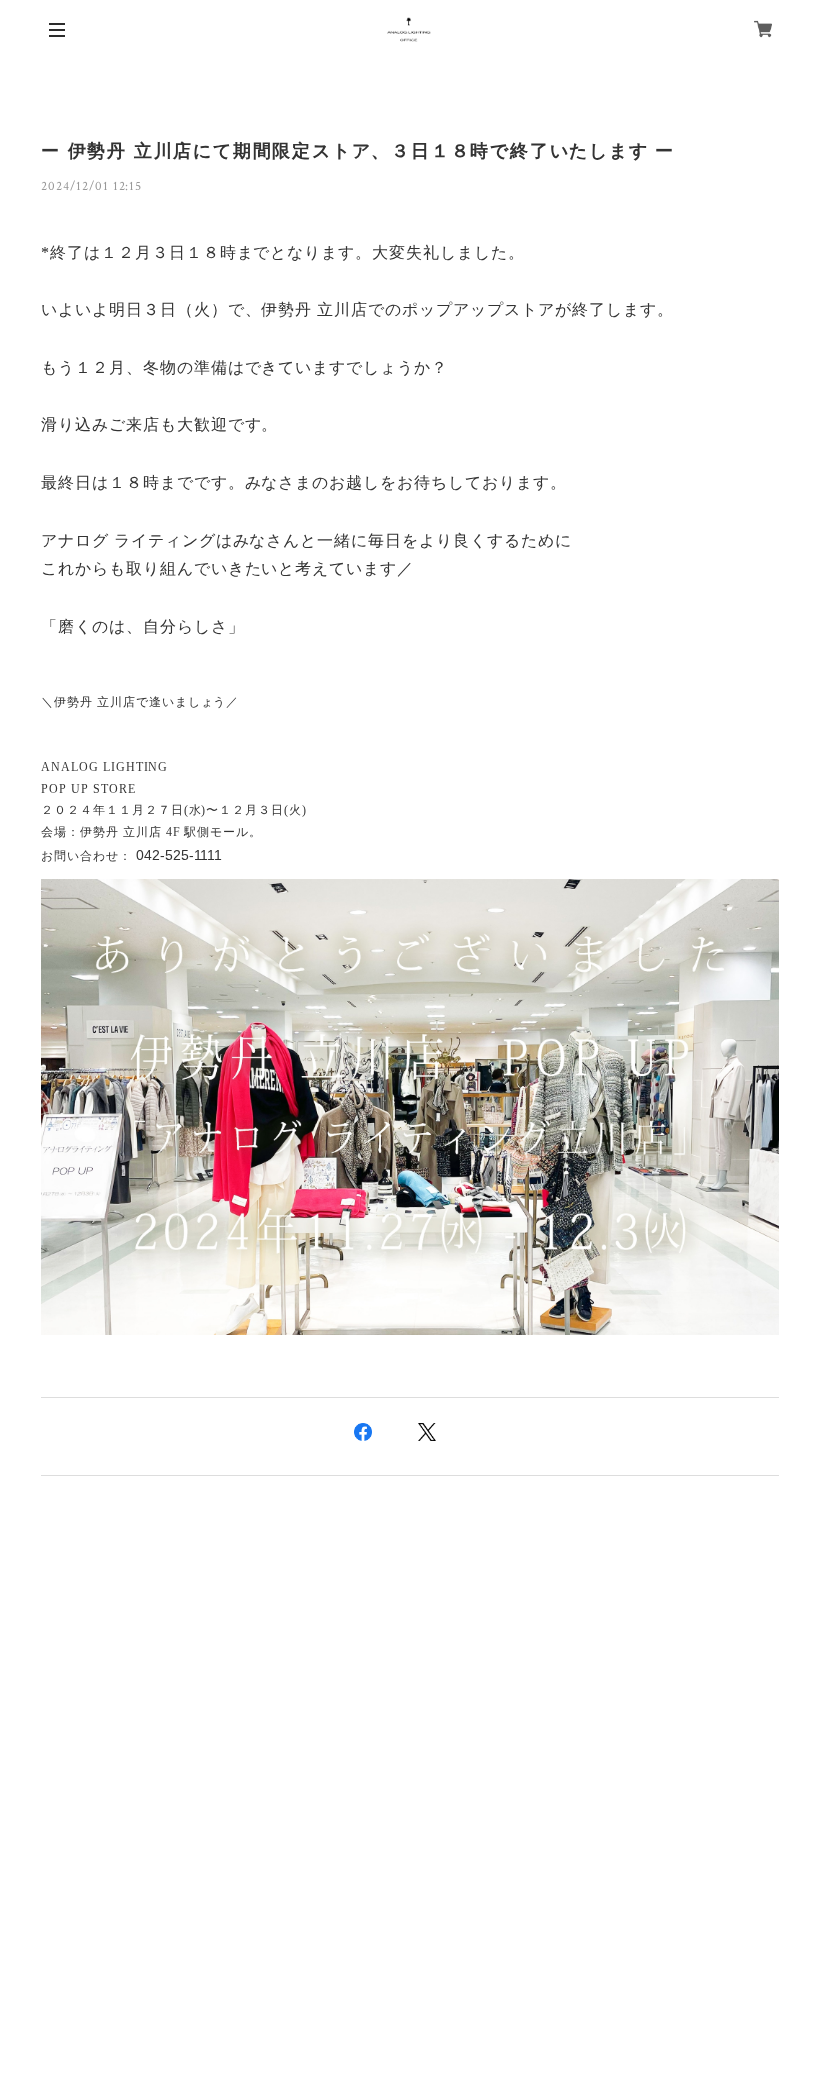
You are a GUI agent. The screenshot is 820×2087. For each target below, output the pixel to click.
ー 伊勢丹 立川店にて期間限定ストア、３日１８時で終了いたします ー (358, 151)
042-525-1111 (179, 855)
